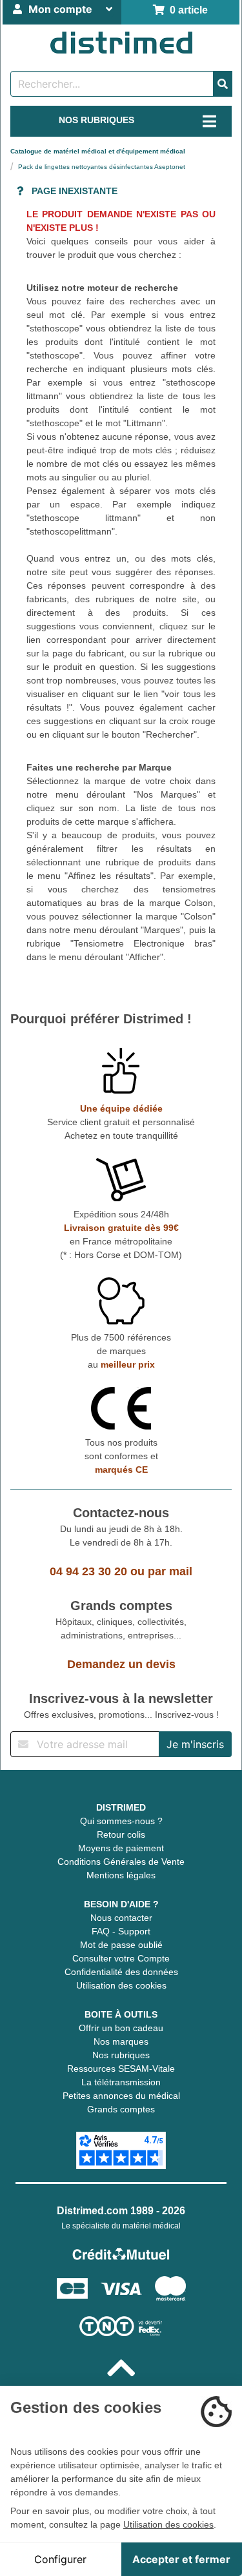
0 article (186, 10)
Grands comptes (121, 2109)
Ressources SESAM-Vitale (121, 2069)
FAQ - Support (121, 1931)
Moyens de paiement (121, 1848)
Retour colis (121, 1834)
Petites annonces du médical (121, 2096)
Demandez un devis (121, 1664)
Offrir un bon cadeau (121, 2028)
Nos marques (121, 2041)
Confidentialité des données (121, 1972)
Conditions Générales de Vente (121, 1862)
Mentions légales (121, 1875)
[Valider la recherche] (223, 84)
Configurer (60, 2559)
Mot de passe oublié (121, 1945)
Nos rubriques (121, 2055)
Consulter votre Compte (121, 1958)
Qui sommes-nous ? (121, 1821)
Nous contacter (121, 1918)
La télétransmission (121, 2082)
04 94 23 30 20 (88, 1571)
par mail (170, 1571)
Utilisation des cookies (121, 1985)
